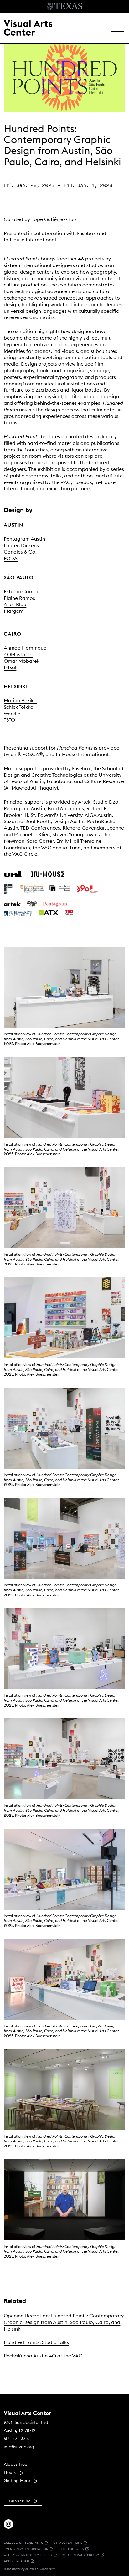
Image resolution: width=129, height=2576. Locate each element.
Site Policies (71, 2549)
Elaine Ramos (19, 598)
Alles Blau (15, 604)
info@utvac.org (19, 2447)
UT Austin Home (68, 2542)
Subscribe (20, 2501)
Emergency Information (26, 2549)
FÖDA (11, 558)
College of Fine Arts (23, 2542)
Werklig (12, 714)
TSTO (9, 720)
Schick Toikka (19, 707)
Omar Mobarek (22, 661)
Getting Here (17, 2481)
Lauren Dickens (21, 545)
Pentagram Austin (24, 539)
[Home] (28, 27)
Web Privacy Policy (81, 2555)
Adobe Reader (16, 2561)
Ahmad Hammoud (25, 648)
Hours (10, 2472)
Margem (14, 611)
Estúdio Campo (22, 591)
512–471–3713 (16, 2439)
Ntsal (10, 667)
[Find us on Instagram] (8, 2523)
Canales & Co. (20, 552)
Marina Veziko (20, 700)
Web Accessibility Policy (28, 2555)
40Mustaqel (18, 654)
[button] (118, 28)
